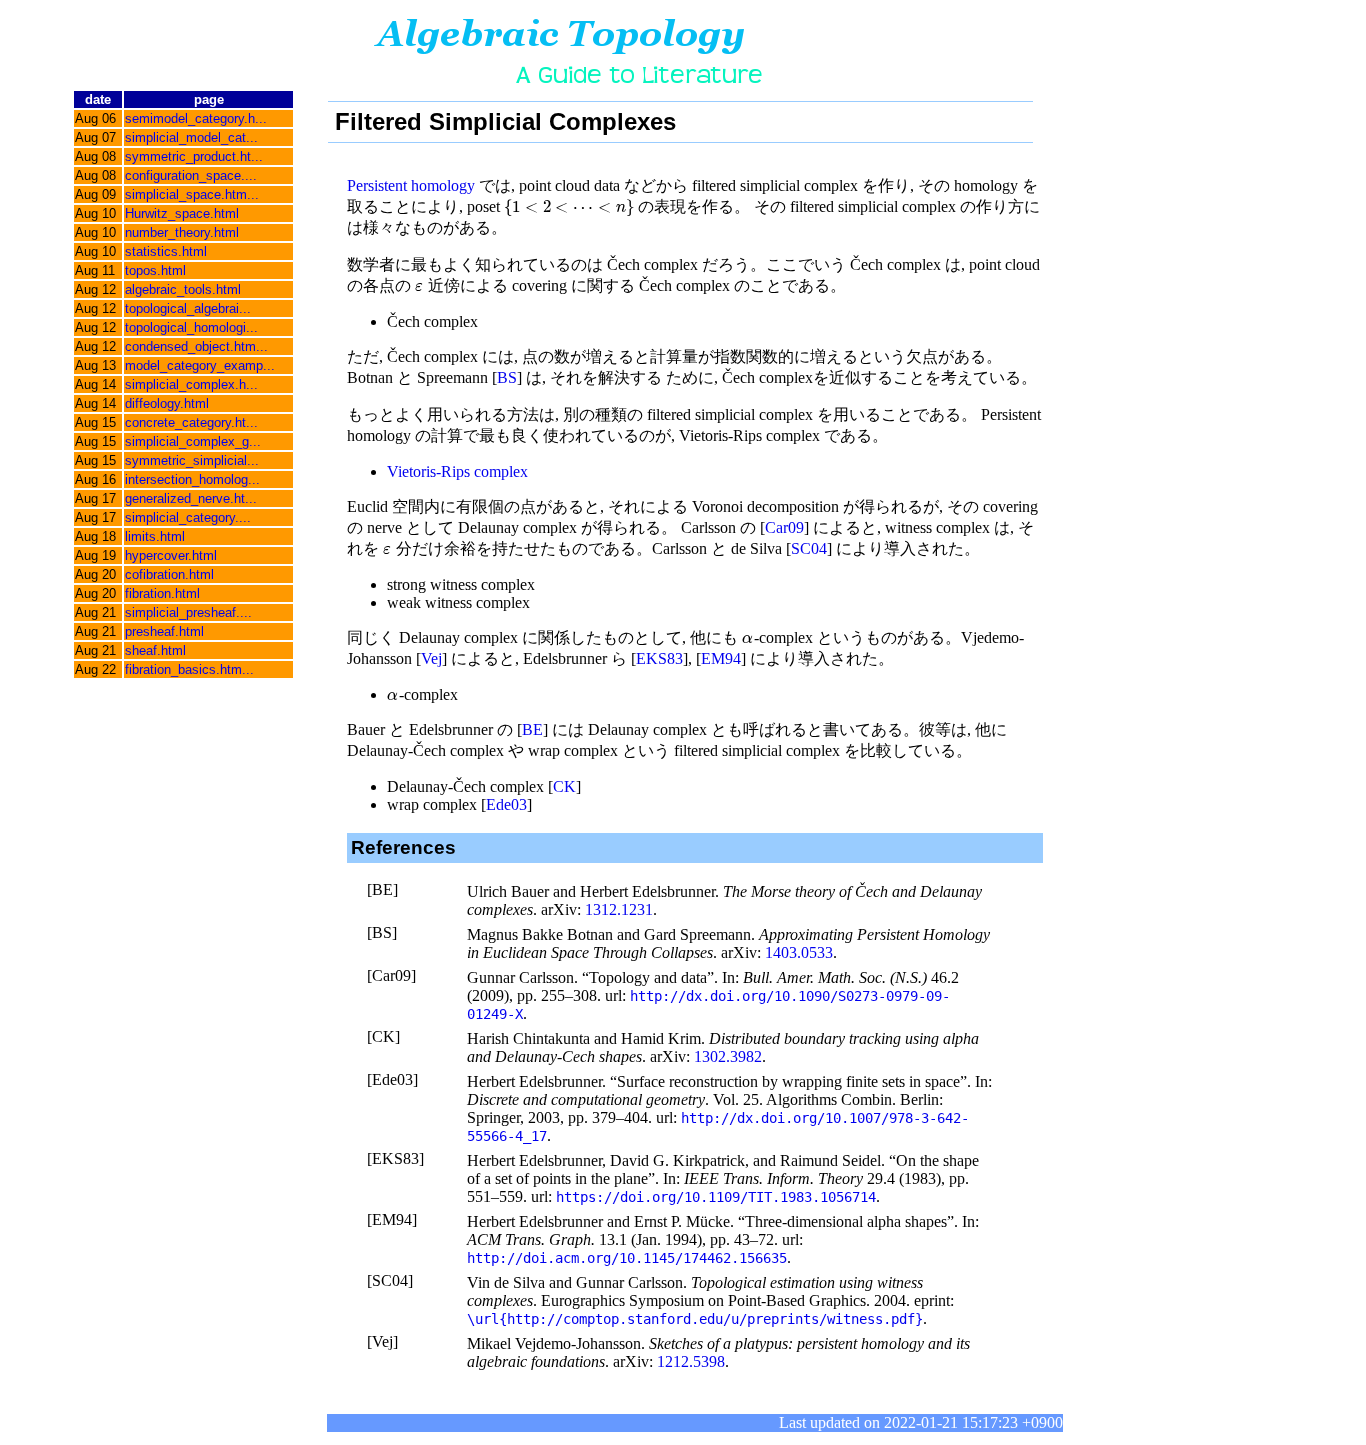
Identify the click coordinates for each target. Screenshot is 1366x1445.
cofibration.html (169, 574)
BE (532, 729)
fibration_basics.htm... (189, 669)
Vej (431, 658)
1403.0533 (799, 952)
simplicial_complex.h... (191, 384)
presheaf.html (164, 631)
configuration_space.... (191, 175)
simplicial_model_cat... (191, 137)
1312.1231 (619, 909)
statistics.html (166, 251)
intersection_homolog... (192, 479)
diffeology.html (167, 403)
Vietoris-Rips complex (457, 471)
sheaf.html (155, 650)
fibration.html (162, 593)
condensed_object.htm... (196, 346)
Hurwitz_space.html (182, 213)
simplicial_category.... (188, 517)
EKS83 (659, 658)
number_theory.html (182, 232)
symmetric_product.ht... (194, 156)
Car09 (784, 527)
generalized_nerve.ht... (191, 498)
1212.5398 (691, 1361)
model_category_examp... (200, 365)
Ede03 (506, 804)
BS (507, 377)
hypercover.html (171, 555)
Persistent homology (411, 185)
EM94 (721, 658)
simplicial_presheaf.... (188, 612)
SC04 (809, 548)
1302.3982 (728, 1056)
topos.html (155, 270)
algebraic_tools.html (183, 289)
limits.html (155, 536)
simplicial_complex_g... (193, 441)
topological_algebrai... (188, 308)
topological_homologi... (191, 327)
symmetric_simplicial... (192, 460)
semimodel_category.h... (196, 118)
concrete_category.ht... (191, 422)
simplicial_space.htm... (192, 194)
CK (564, 786)
